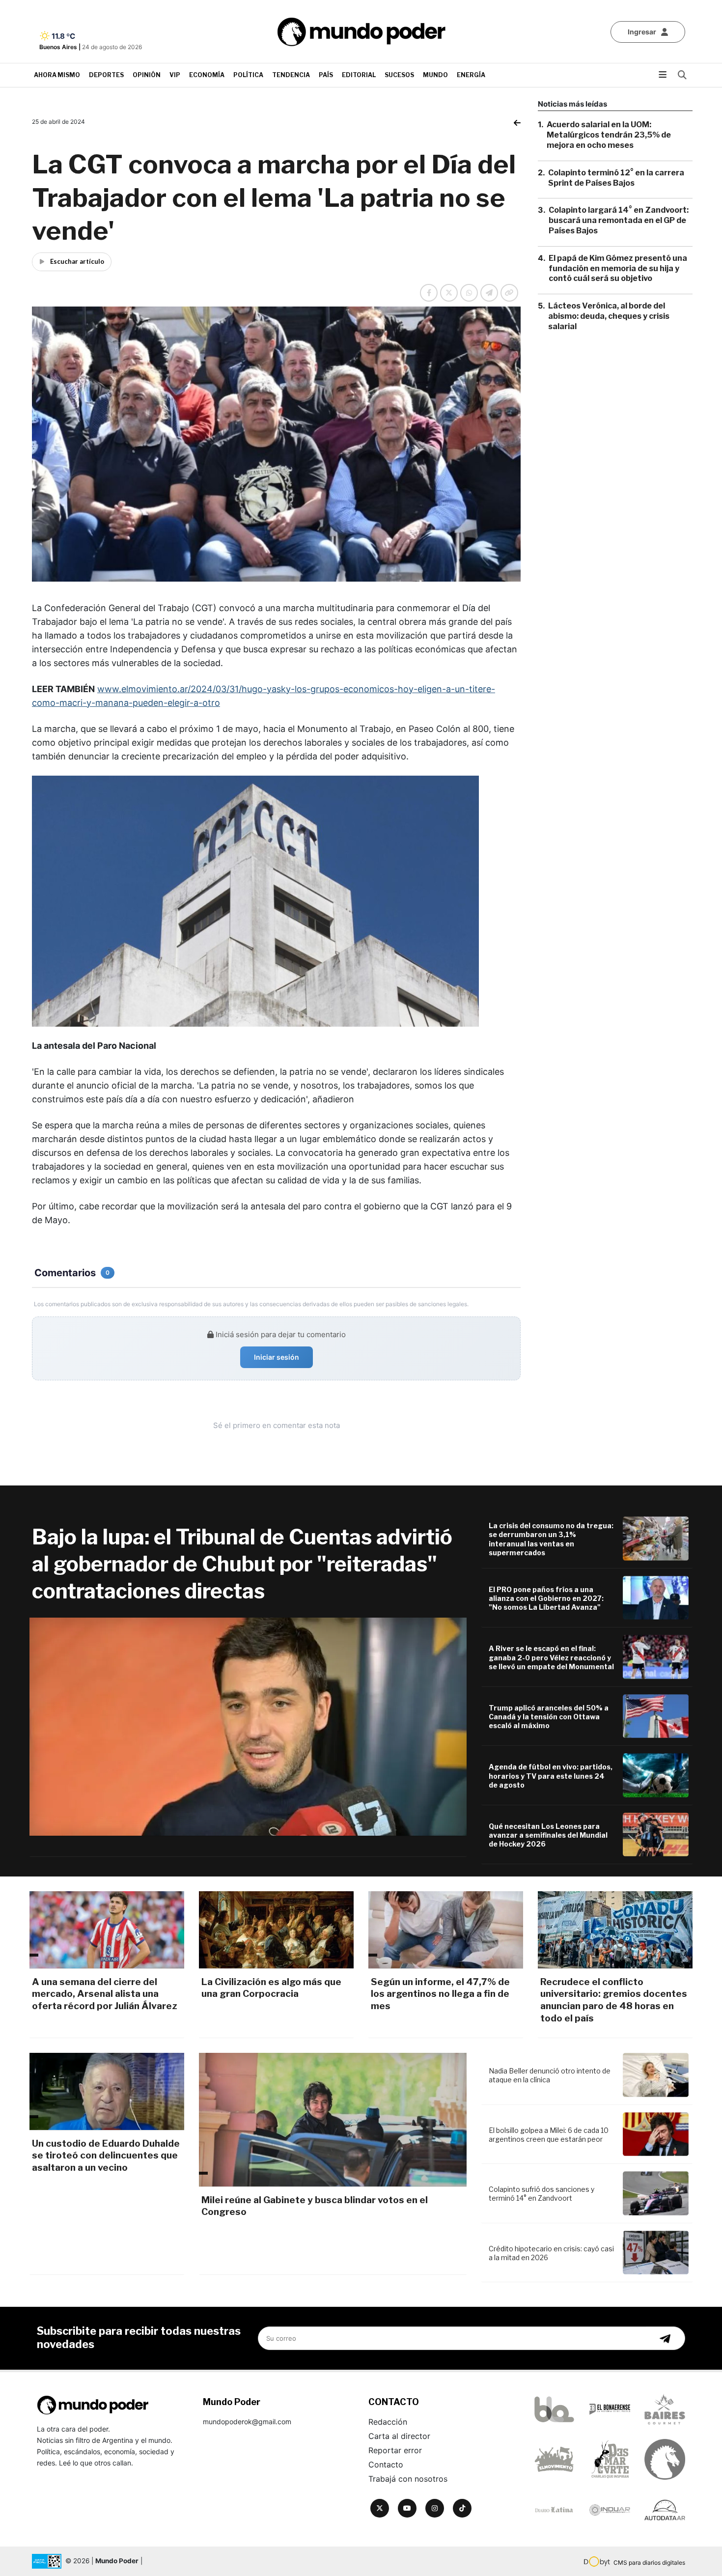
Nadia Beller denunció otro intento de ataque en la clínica (550, 2075)
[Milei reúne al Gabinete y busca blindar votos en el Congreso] (333, 2120)
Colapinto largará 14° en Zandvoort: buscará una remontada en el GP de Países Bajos (619, 220)
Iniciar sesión (277, 1357)
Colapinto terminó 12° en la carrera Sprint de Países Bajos (616, 177)
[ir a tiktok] (462, 2508)
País (326, 75)
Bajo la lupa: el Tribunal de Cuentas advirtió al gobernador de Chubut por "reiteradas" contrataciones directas (242, 1564)
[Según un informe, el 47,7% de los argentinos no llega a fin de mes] (446, 1930)
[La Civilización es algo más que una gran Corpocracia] (276, 1930)
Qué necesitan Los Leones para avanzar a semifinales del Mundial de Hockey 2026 (548, 1835)
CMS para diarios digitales (649, 2562)
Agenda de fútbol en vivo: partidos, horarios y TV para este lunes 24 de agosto (551, 1776)
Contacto (386, 2464)
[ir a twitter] (380, 2508)
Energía (471, 75)
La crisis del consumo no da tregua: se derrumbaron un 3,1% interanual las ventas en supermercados (551, 1539)
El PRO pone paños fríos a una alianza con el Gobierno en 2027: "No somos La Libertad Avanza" (546, 1598)
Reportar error (395, 2450)
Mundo (435, 75)
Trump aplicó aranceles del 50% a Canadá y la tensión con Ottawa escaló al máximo (549, 1717)
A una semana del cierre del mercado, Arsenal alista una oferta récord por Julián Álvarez (105, 1994)
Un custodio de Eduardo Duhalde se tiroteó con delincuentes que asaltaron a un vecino (106, 2156)
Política (248, 75)
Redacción (388, 2422)
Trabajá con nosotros (408, 2479)
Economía (207, 75)
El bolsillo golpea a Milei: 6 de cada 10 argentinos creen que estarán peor (549, 2135)
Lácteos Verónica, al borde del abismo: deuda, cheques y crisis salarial (609, 316)
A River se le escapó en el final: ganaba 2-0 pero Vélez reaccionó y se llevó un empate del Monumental (551, 1657)
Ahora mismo (57, 75)
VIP (175, 75)
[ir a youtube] (407, 2508)
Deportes (106, 75)
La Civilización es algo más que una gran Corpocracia (271, 1988)
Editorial (359, 75)
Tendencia (291, 75)
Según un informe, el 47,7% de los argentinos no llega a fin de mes (440, 1994)
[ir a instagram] (435, 2508)
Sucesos (399, 75)
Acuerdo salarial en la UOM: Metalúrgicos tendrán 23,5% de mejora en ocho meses (609, 135)
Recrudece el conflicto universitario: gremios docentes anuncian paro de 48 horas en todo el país (614, 2000)
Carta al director (399, 2436)
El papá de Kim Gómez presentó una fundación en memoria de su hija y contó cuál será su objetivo (618, 268)
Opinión (147, 75)
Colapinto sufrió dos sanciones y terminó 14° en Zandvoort (541, 2194)
